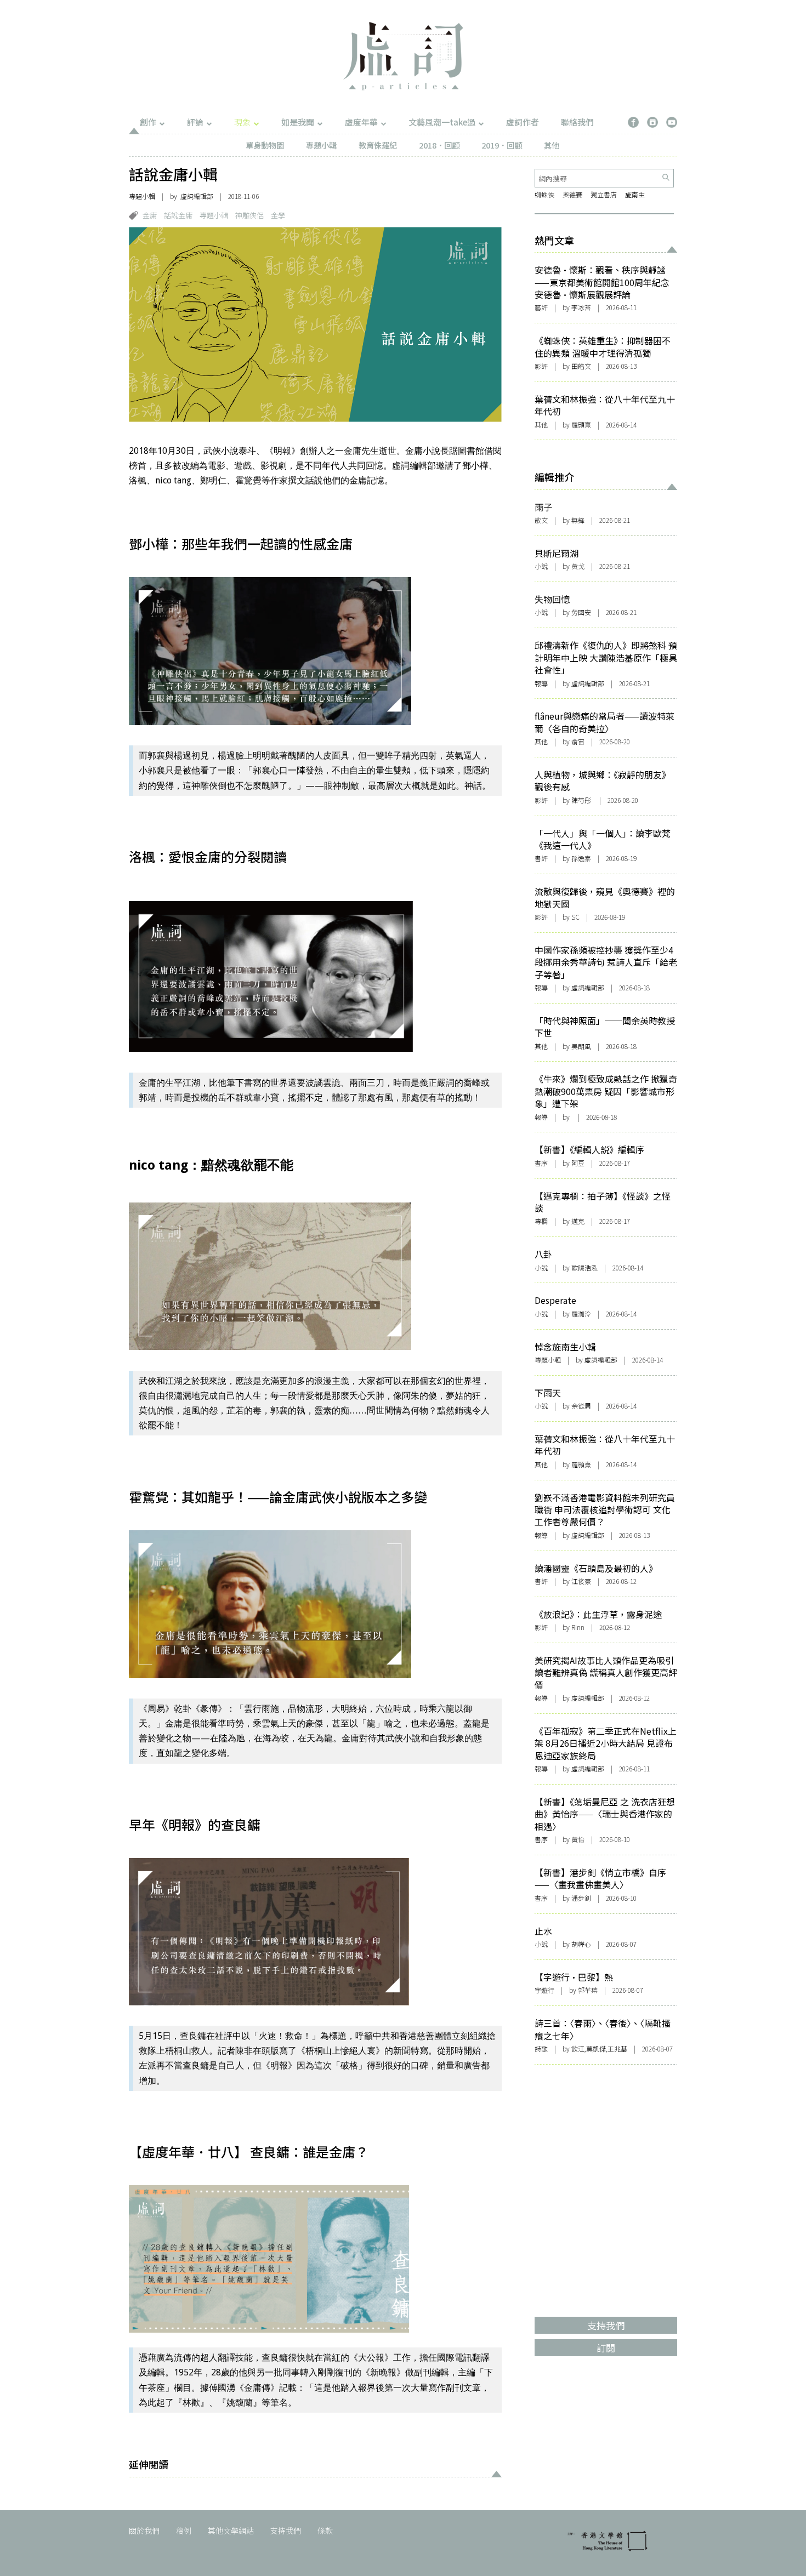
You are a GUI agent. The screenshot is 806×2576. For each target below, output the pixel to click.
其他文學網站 (231, 2531)
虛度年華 (361, 122)
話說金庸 (178, 215)
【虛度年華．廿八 (181, 2152)
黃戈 (578, 566)
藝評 (541, 307)
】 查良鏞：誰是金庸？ (301, 2152)
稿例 (184, 2531)
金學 (278, 215)
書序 (541, 1163)
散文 (541, 520)
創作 (148, 122)
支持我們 (286, 2531)
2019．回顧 (502, 145)
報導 (541, 683)
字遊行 (544, 1990)
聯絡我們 (577, 122)
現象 (242, 122)
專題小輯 (321, 145)
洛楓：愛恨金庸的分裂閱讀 (208, 856)
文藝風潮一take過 (442, 122)
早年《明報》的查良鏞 (195, 1824)
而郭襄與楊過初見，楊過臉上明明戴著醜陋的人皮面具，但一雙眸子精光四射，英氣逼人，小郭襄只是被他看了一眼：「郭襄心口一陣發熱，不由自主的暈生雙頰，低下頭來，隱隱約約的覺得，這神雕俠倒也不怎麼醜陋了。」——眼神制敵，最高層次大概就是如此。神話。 (315, 770)
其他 (552, 145)
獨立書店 (604, 194)
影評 (541, 366)
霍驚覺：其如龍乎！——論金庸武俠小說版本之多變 (278, 1497)
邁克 (578, 1221)
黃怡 (578, 1839)
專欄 (541, 1221)
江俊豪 (581, 1581)
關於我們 (144, 2531)
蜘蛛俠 (544, 194)
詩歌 (541, 2048)
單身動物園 (265, 145)
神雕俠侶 (249, 215)
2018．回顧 (439, 145)
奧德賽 (572, 194)
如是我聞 (298, 122)
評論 (195, 122)
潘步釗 (581, 1898)
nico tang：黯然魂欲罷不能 (211, 1165)
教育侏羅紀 (378, 145)
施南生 (635, 194)
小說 (541, 566)
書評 (541, 858)
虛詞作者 (523, 122)
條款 (325, 2531)
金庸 (150, 215)
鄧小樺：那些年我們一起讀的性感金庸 (241, 543)
